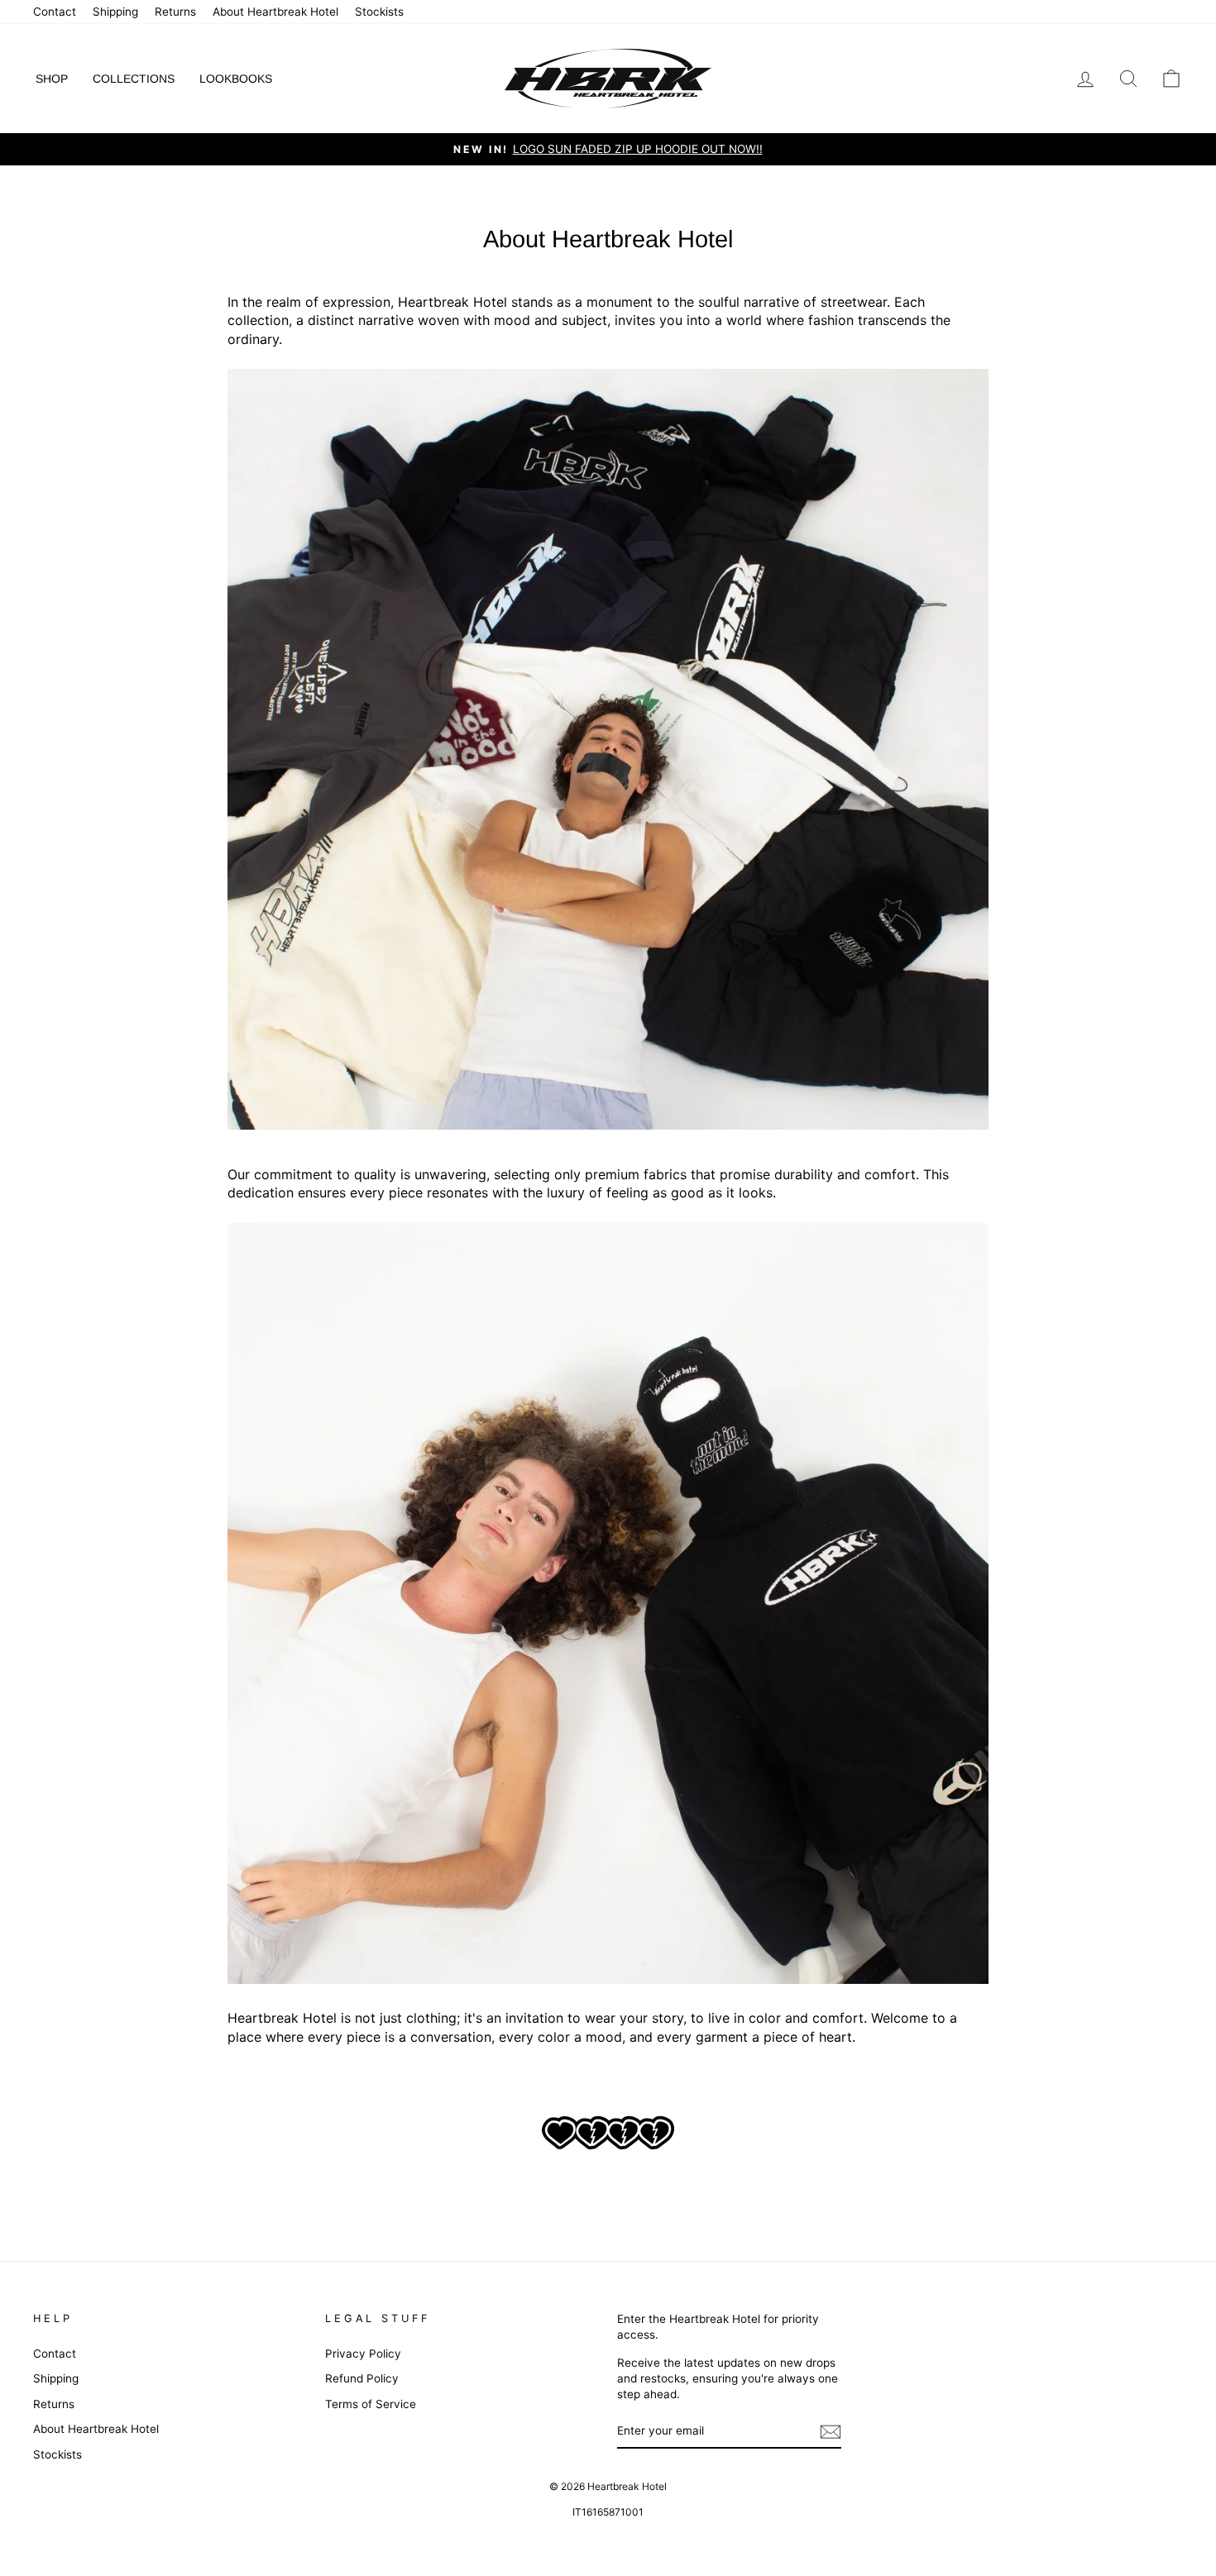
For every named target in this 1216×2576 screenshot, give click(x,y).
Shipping (115, 12)
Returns (175, 12)
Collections (134, 79)
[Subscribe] (831, 2432)
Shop (52, 79)
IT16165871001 (608, 2512)
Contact (55, 12)
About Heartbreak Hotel (275, 12)
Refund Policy (362, 2378)
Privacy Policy (363, 2354)
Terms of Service (371, 2404)
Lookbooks (236, 79)
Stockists (379, 12)
